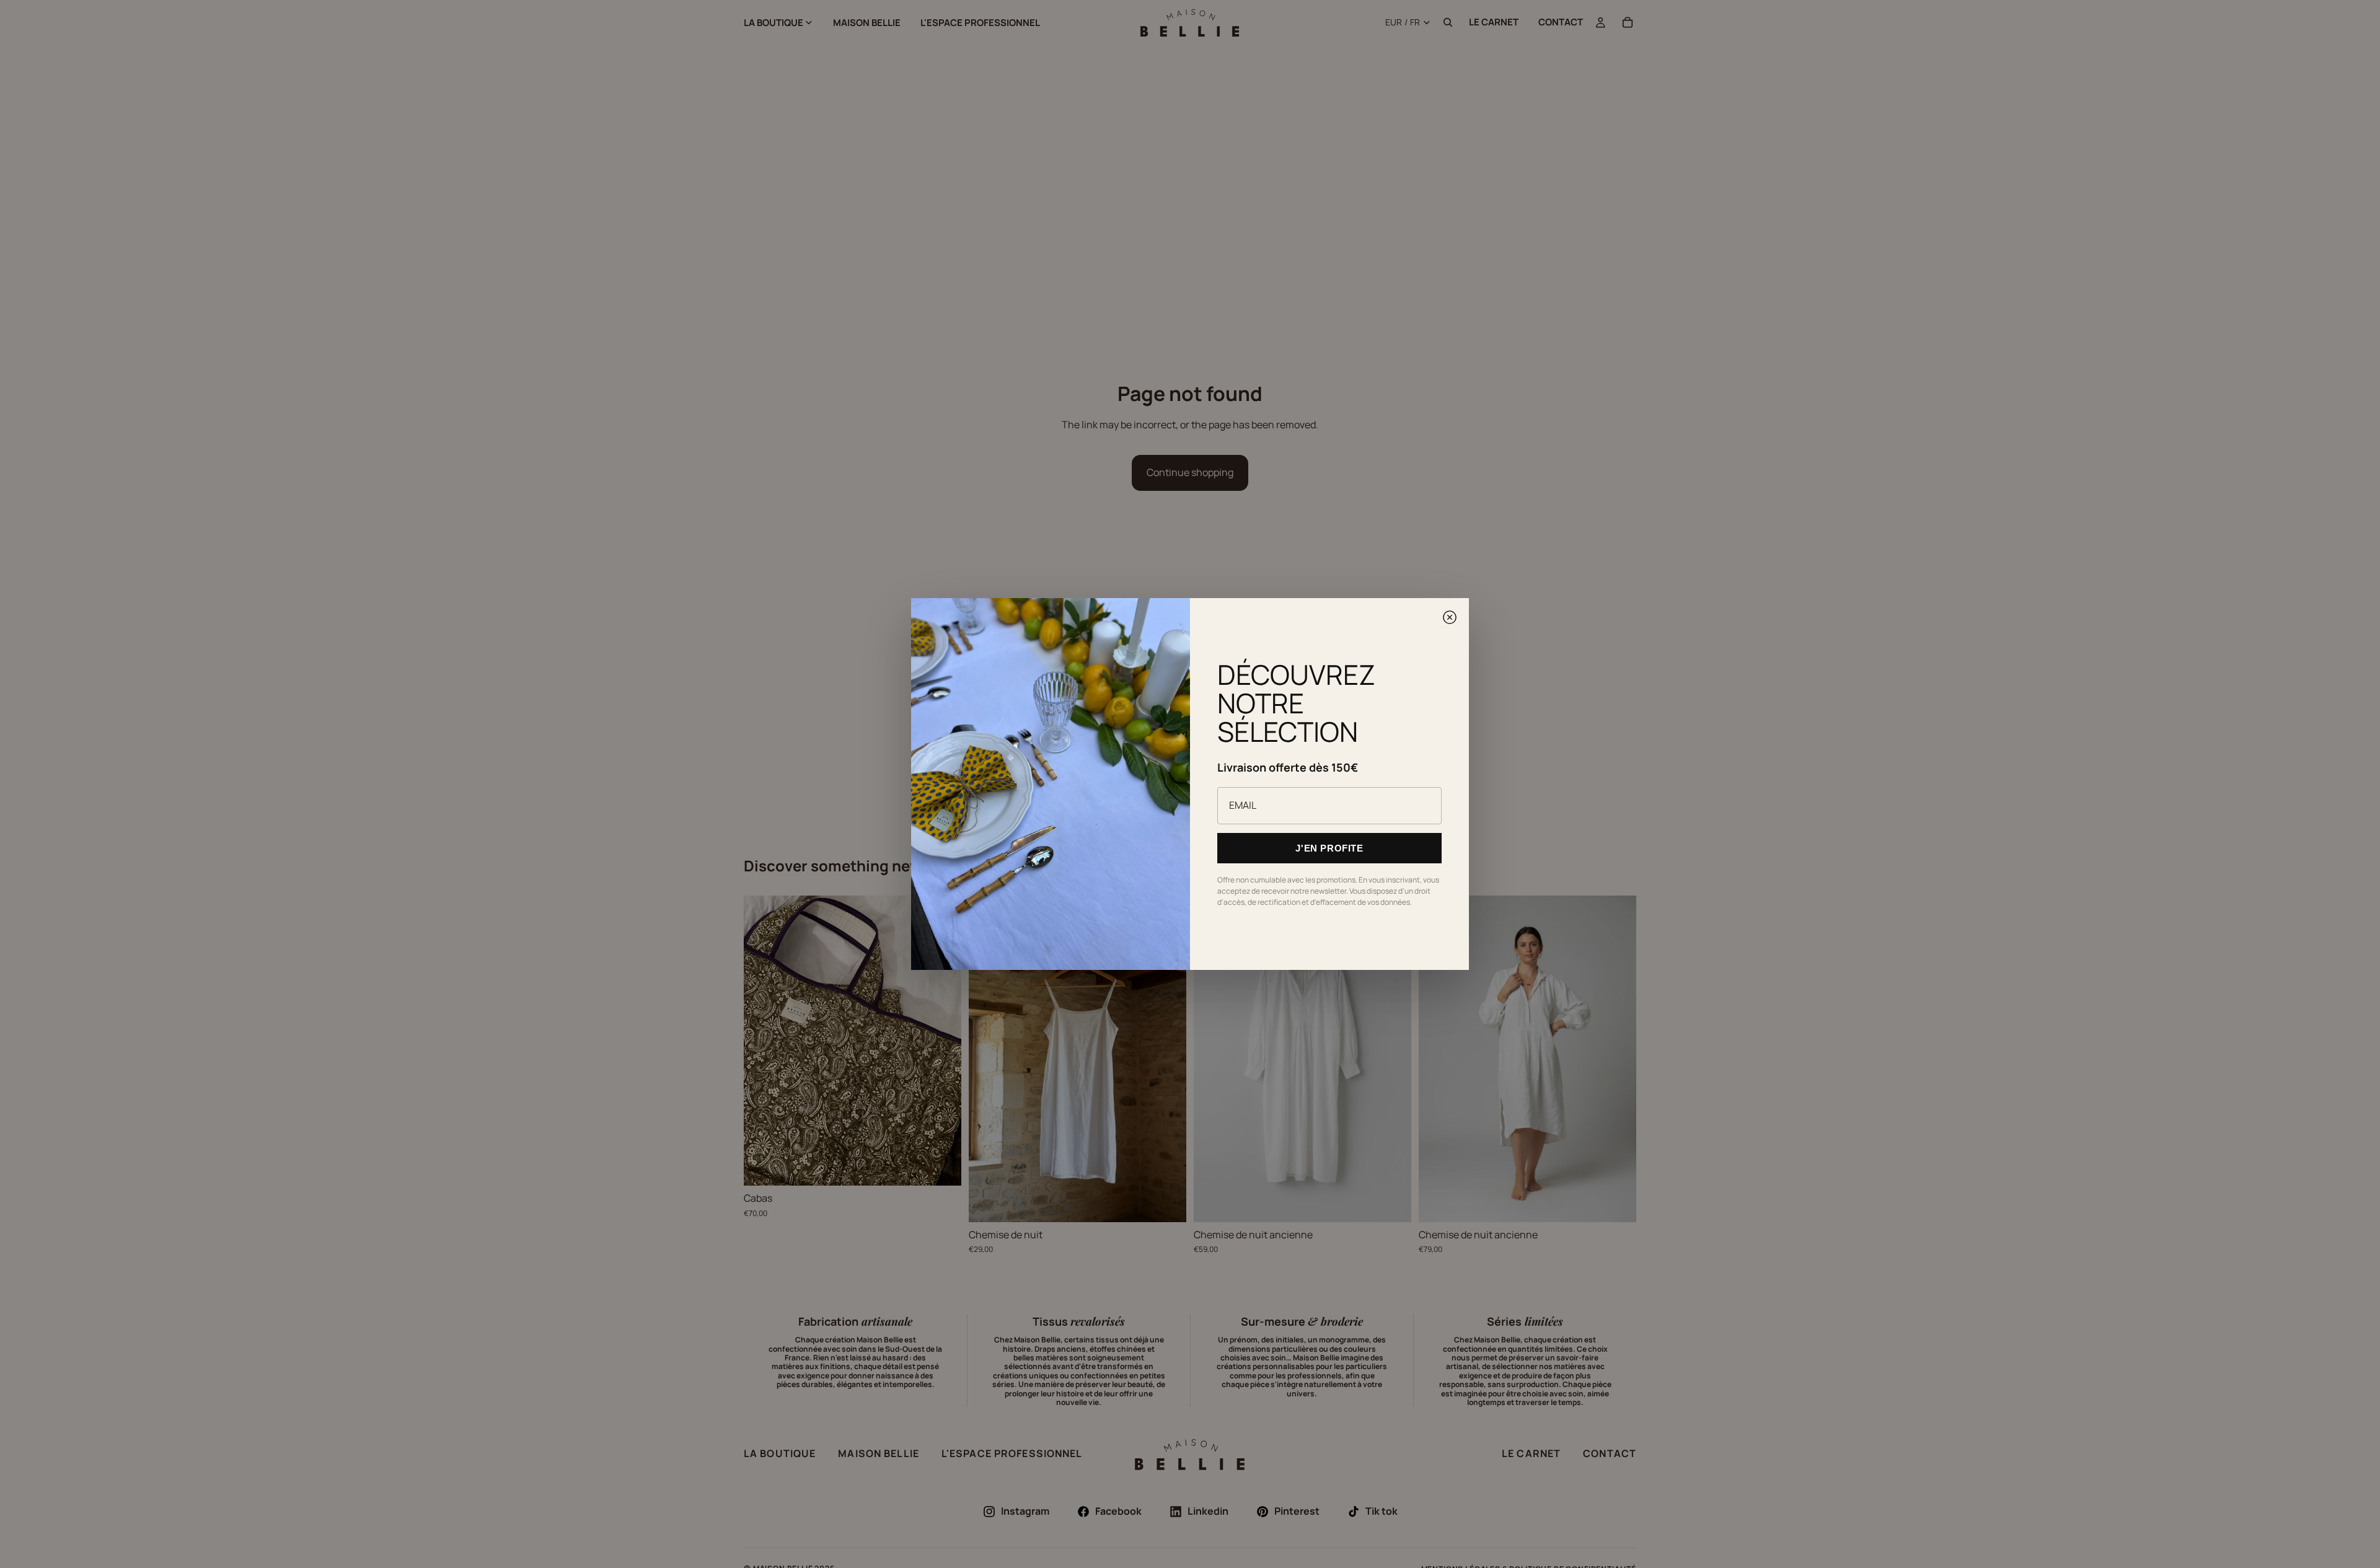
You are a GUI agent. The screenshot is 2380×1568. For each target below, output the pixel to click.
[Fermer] (1450, 617)
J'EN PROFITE (1329, 848)
